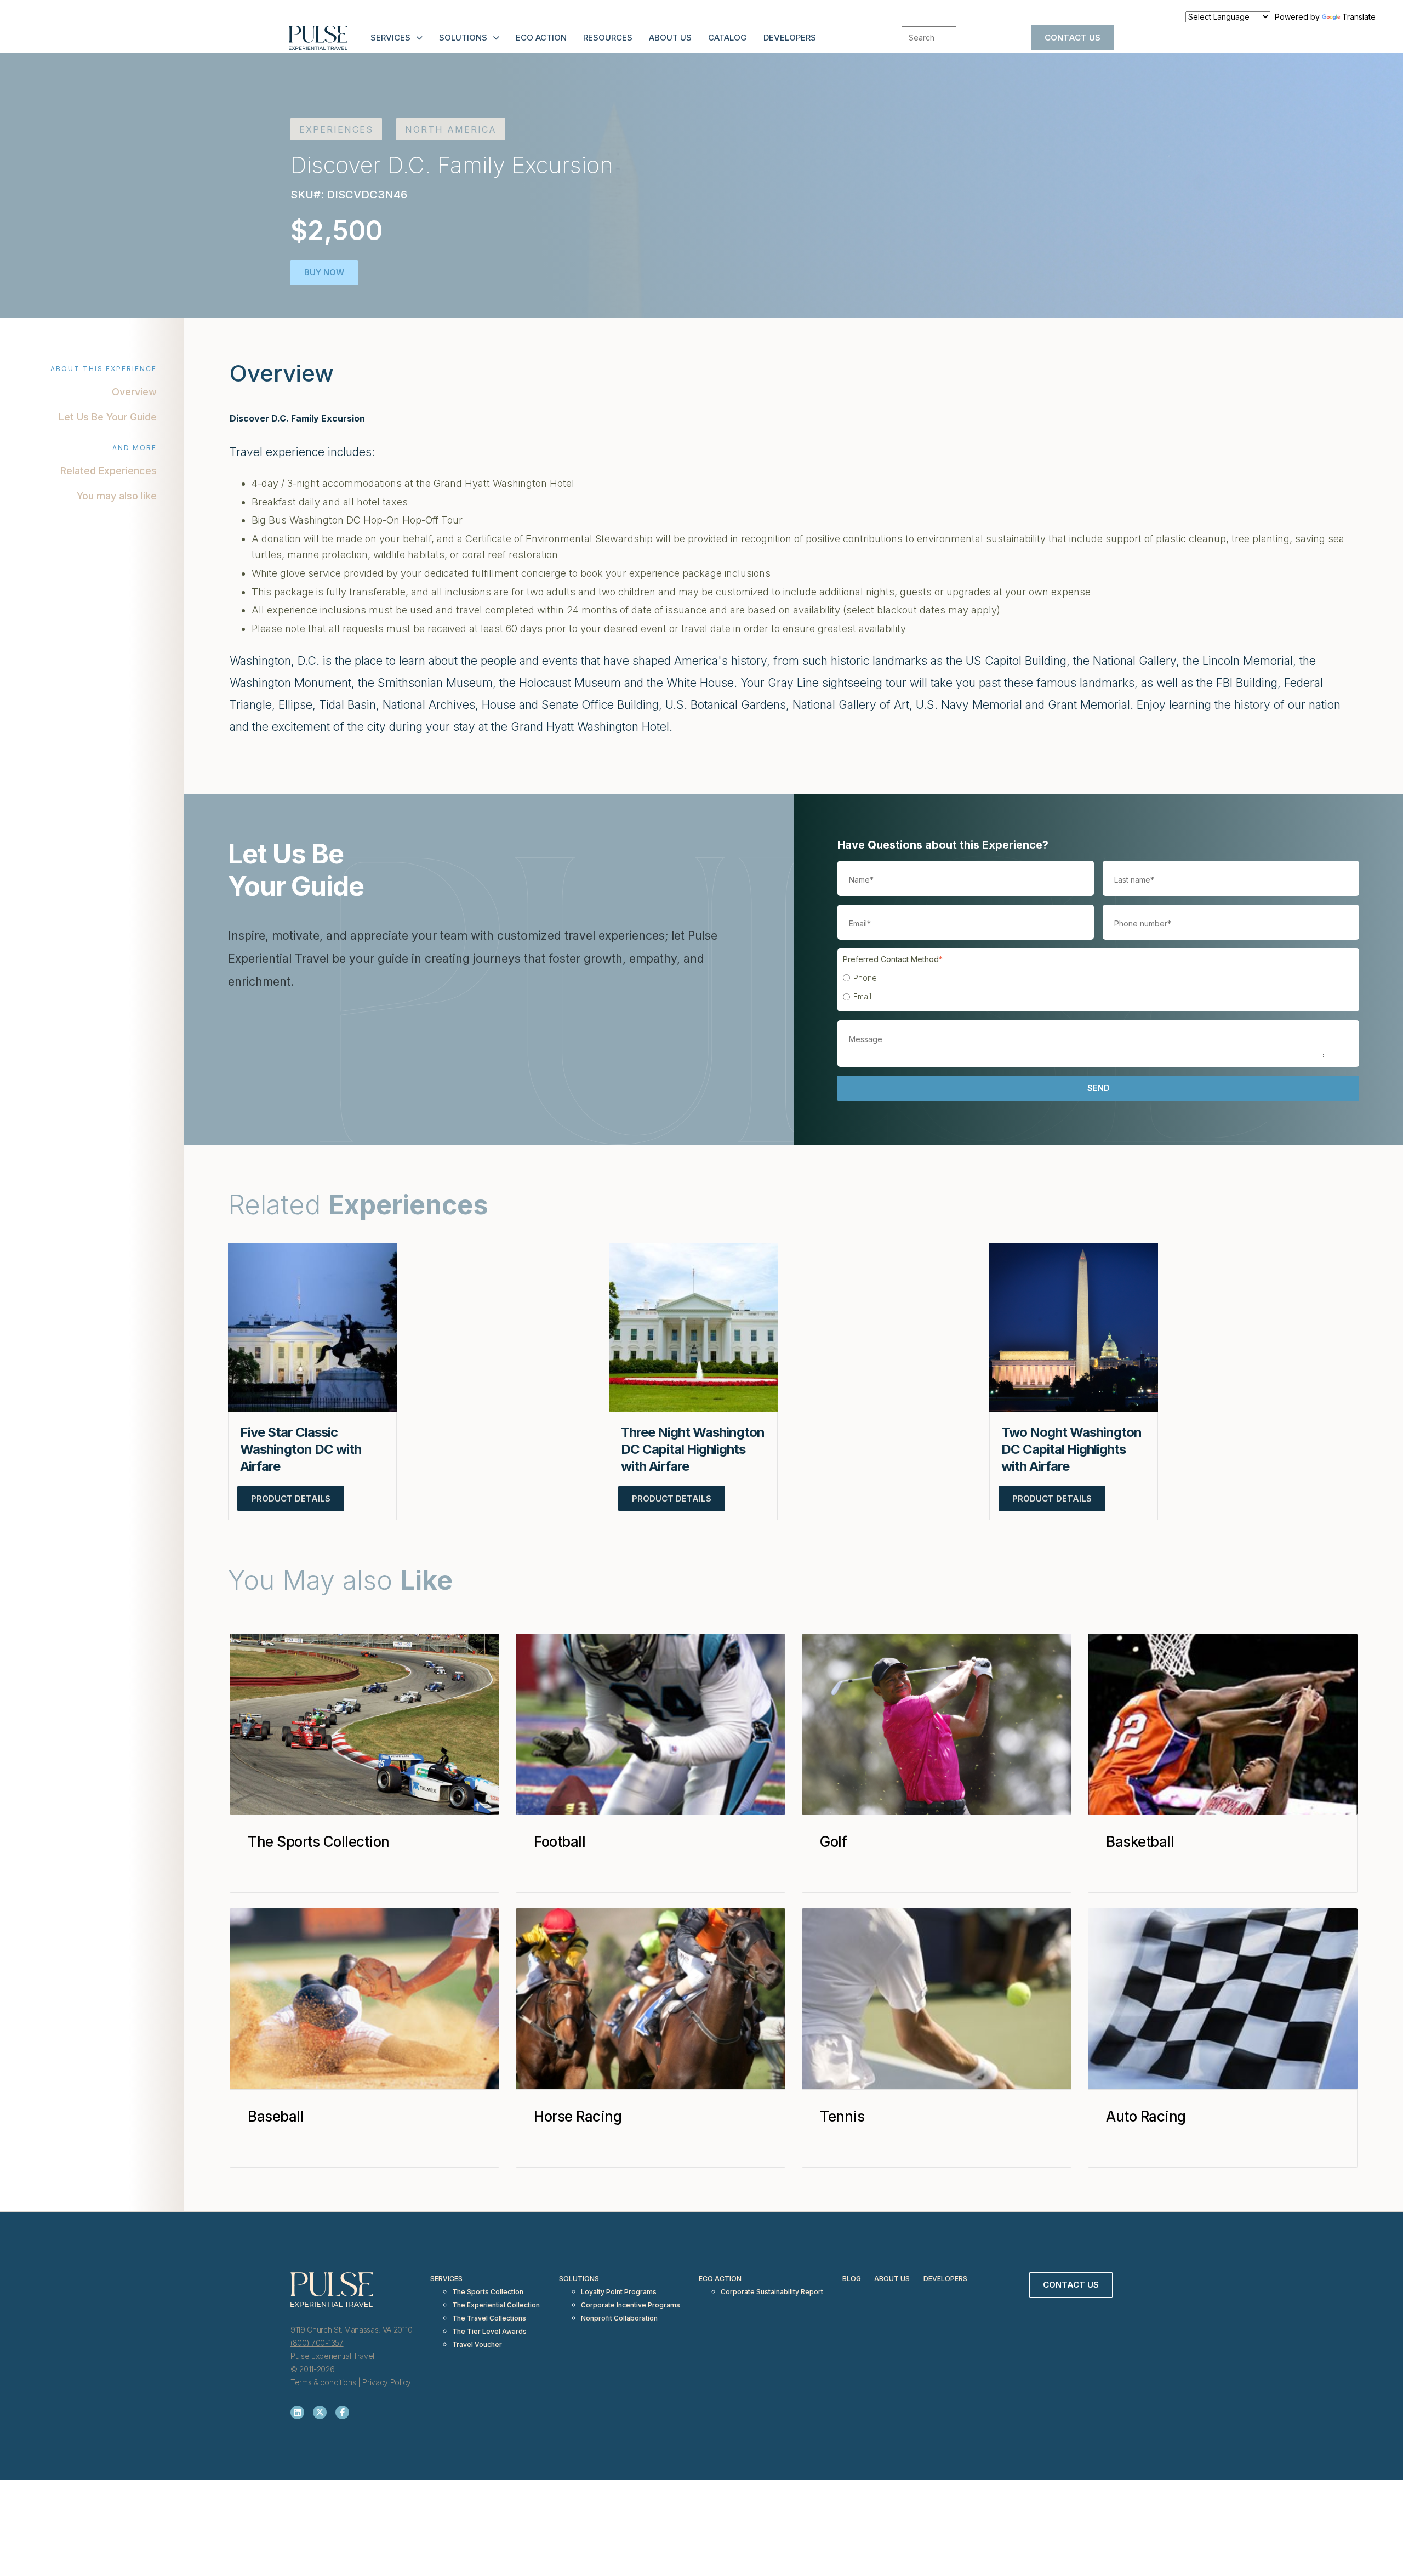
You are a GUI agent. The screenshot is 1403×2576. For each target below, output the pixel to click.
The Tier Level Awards (489, 2331)
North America (451, 129)
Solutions (463, 38)
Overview (134, 392)
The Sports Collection (488, 2292)
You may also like (117, 496)
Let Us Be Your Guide (108, 417)
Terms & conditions (323, 2382)
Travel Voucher (477, 2344)
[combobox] (929, 38)
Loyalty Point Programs (619, 2292)
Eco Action (541, 38)
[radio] (1096, 978)
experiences (336, 129)
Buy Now (324, 272)
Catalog (728, 38)
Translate (1359, 17)
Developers (790, 38)
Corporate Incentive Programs (631, 2305)
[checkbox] (1096, 987)
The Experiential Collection (496, 2305)
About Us (670, 38)
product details (291, 1499)
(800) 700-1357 (317, 2343)
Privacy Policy (387, 2382)
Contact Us (1073, 38)
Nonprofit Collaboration (619, 2318)
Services (390, 38)
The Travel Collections (489, 2318)
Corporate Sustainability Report (772, 2292)
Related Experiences (109, 471)
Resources (608, 38)
